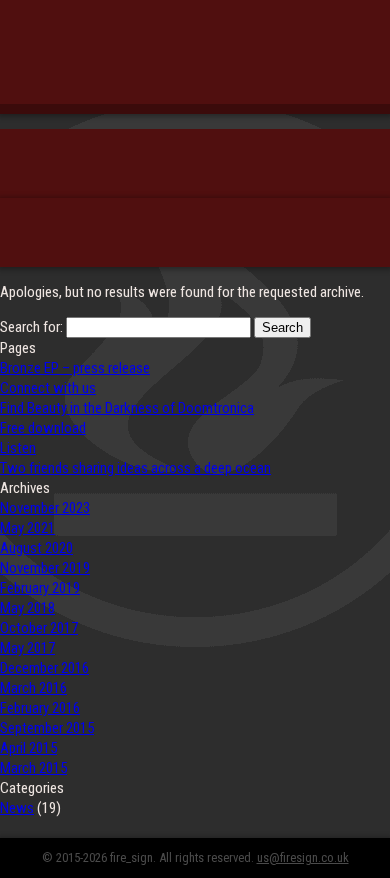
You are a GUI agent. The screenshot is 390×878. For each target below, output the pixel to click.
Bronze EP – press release (75, 368)
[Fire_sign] (195, 64)
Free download (43, 428)
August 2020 (36, 548)
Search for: (31, 327)
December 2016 (44, 668)
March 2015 (33, 768)
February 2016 (40, 708)
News (17, 808)
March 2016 (33, 688)
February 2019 (40, 588)
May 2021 (27, 528)
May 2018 (27, 608)
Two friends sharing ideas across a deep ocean (135, 468)
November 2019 (45, 568)
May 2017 (27, 648)
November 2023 (45, 508)
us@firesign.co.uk (303, 857)
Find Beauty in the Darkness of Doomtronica (127, 408)
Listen (18, 448)
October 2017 (39, 628)
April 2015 (28, 748)
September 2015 (47, 728)
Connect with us (48, 388)
